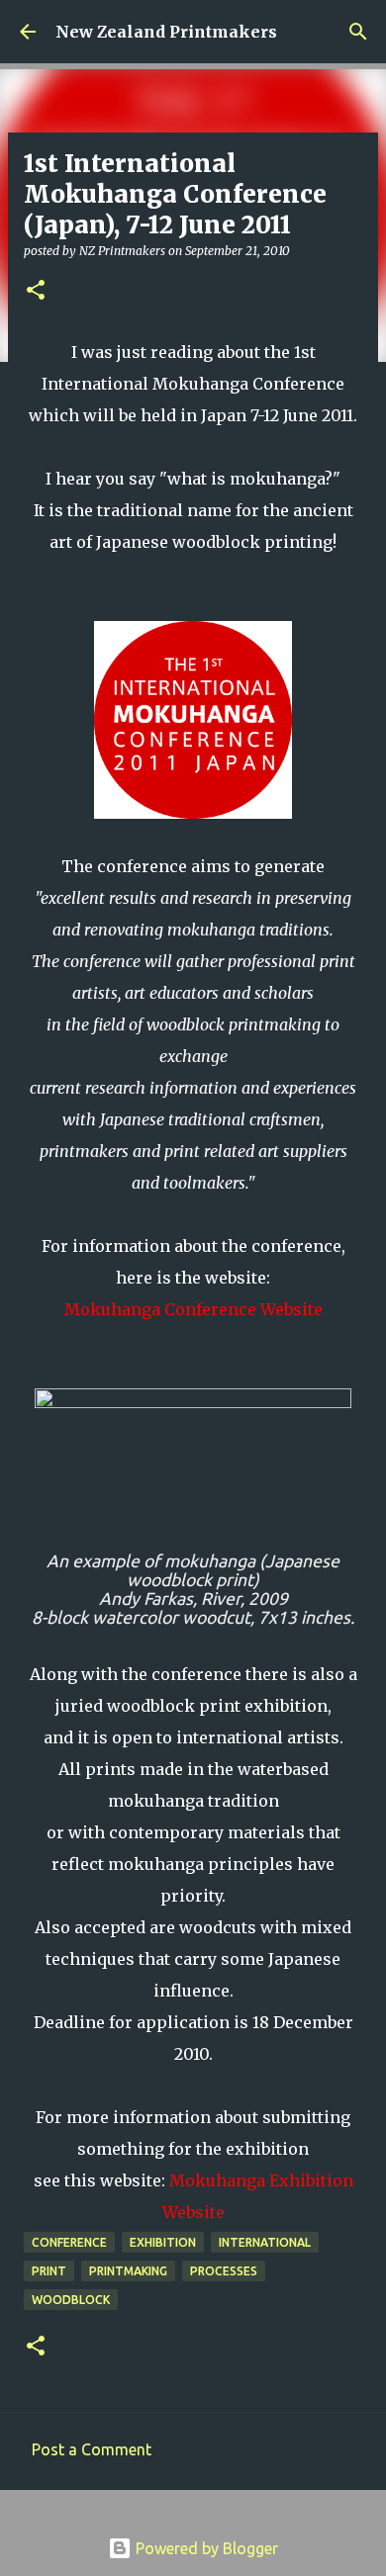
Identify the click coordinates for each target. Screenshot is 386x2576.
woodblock (71, 2300)
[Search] (358, 32)
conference (69, 2242)
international (265, 2242)
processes (224, 2271)
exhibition (163, 2242)
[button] (36, 291)
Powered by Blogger (205, 2548)
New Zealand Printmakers (166, 32)
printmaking (128, 2271)
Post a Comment (92, 2449)
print (49, 2271)
